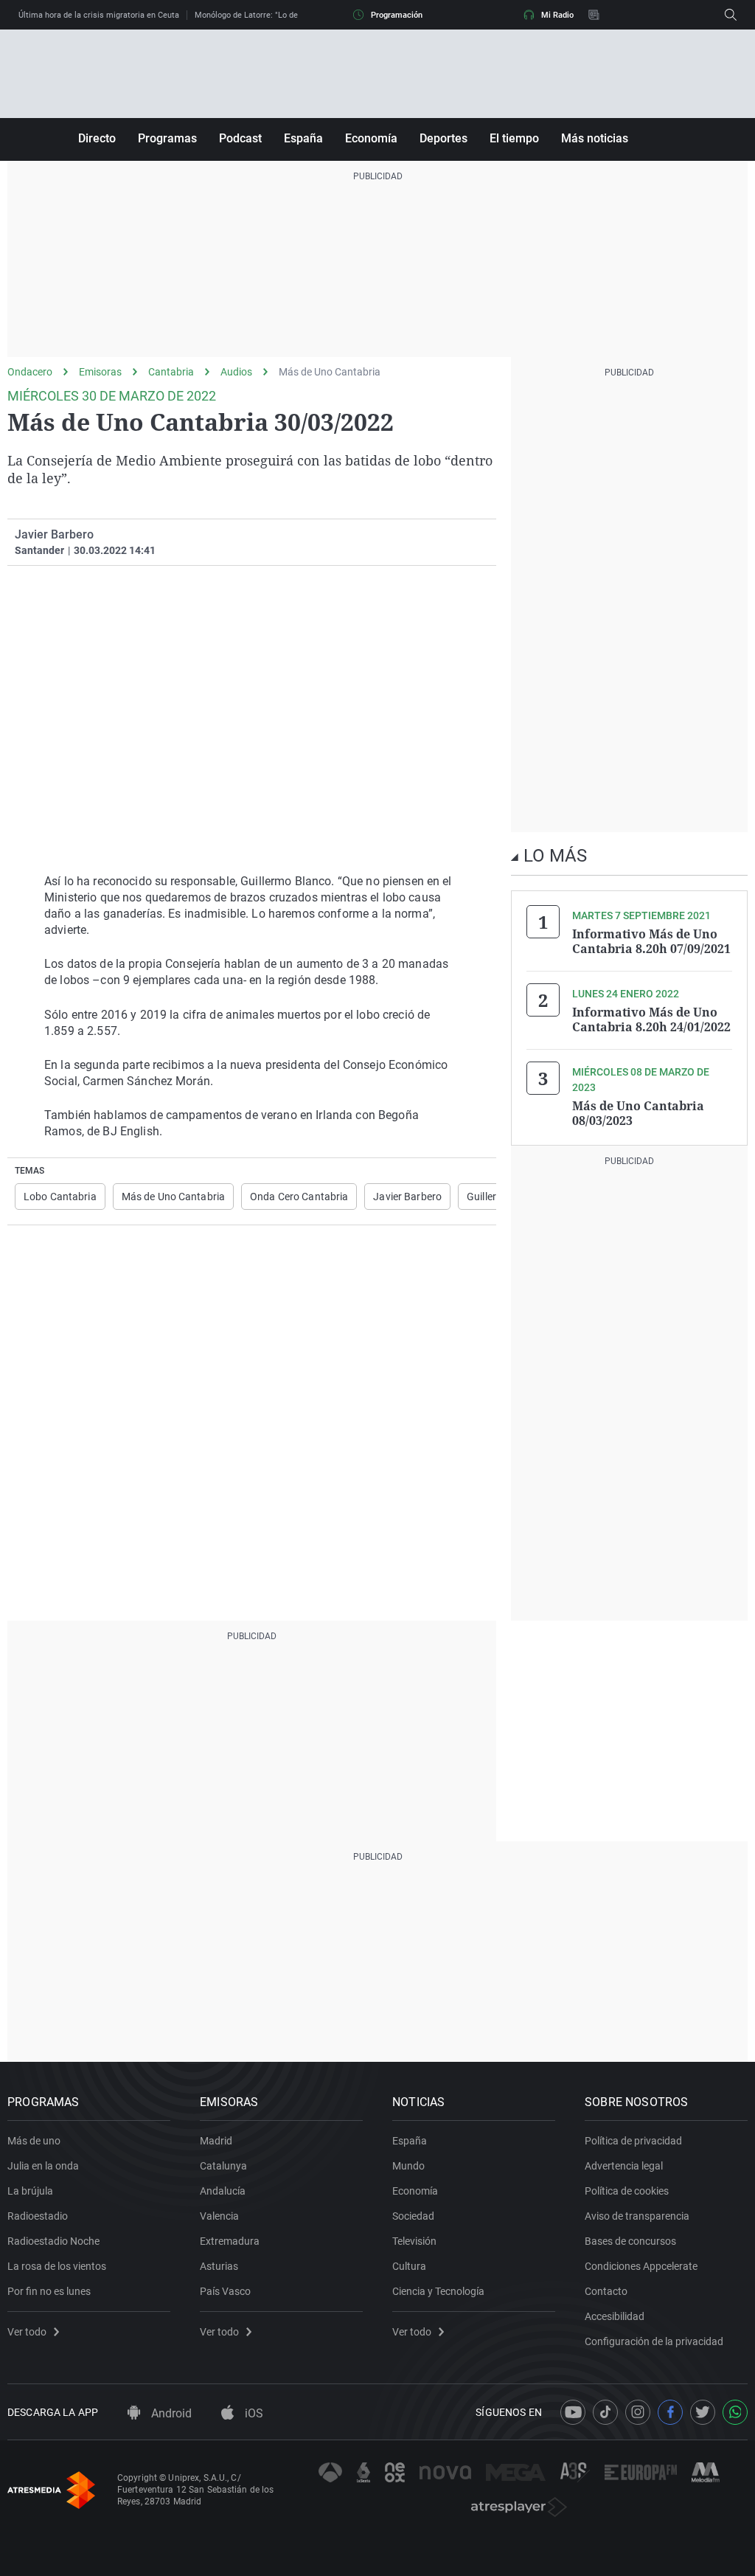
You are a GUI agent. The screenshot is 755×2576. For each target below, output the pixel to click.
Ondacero (30, 372)
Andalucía (223, 2191)
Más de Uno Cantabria (330, 372)
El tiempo (514, 138)
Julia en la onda (43, 2166)
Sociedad (413, 2216)
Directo (97, 138)
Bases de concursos (630, 2241)
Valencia (219, 2216)
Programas (167, 138)
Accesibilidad (615, 2316)
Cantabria (171, 372)
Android (170, 2413)
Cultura (409, 2266)
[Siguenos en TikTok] (605, 2412)
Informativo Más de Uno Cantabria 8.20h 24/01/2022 (651, 1019)
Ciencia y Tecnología (438, 2291)
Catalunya (223, 2166)
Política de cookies (627, 2191)
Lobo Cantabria (60, 1197)
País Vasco (225, 2291)
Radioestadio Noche (53, 2241)
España (303, 138)
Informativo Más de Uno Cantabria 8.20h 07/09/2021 (651, 941)
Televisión (414, 2241)
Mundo (408, 2166)
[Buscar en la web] (731, 15)
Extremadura (230, 2241)
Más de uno (34, 2141)
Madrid (216, 2141)
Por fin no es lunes (49, 2291)
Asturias (219, 2266)
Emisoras (100, 372)
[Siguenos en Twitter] (703, 2412)
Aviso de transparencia (637, 2216)
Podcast (240, 138)
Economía (371, 138)
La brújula (30, 2191)
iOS (253, 2413)
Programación (397, 15)
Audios (236, 372)
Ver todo (27, 2332)
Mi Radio (557, 15)
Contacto (606, 2291)
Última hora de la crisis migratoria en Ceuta (99, 15)
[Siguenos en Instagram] (638, 2412)
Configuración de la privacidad (654, 2341)
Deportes (443, 138)
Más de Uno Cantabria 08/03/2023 (638, 1113)
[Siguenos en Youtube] (573, 2412)
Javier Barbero (407, 1197)
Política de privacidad (633, 2141)
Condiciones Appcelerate (641, 2266)
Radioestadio (38, 2216)
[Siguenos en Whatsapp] (735, 2412)
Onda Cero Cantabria (299, 1197)
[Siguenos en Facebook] (670, 2412)
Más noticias (595, 138)
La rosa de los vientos (57, 2266)
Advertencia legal (624, 2166)
